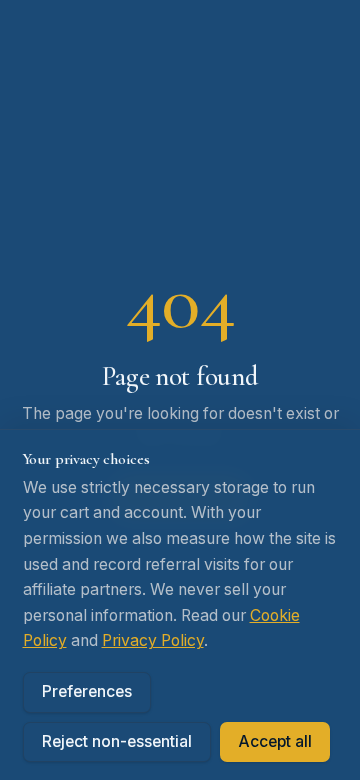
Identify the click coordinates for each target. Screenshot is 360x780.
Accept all (275, 741)
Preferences (87, 691)
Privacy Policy (153, 640)
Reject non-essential (117, 741)
